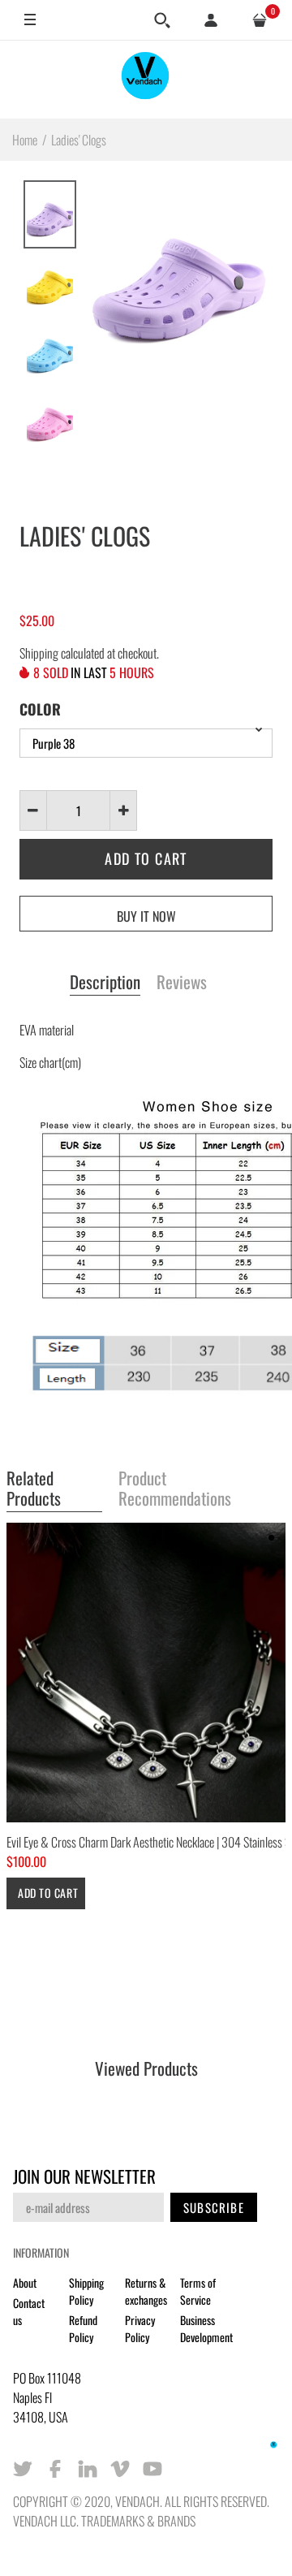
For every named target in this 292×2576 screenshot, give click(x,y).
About (25, 2282)
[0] (260, 20)
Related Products (34, 1489)
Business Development (206, 2328)
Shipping (39, 653)
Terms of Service (198, 2291)
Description (105, 983)
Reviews (182, 983)
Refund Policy (83, 2328)
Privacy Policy (140, 2328)
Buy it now (146, 916)
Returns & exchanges (146, 2291)
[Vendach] (146, 79)
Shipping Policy (86, 2291)
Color (40, 709)
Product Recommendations (175, 1489)
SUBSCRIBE (214, 2207)
